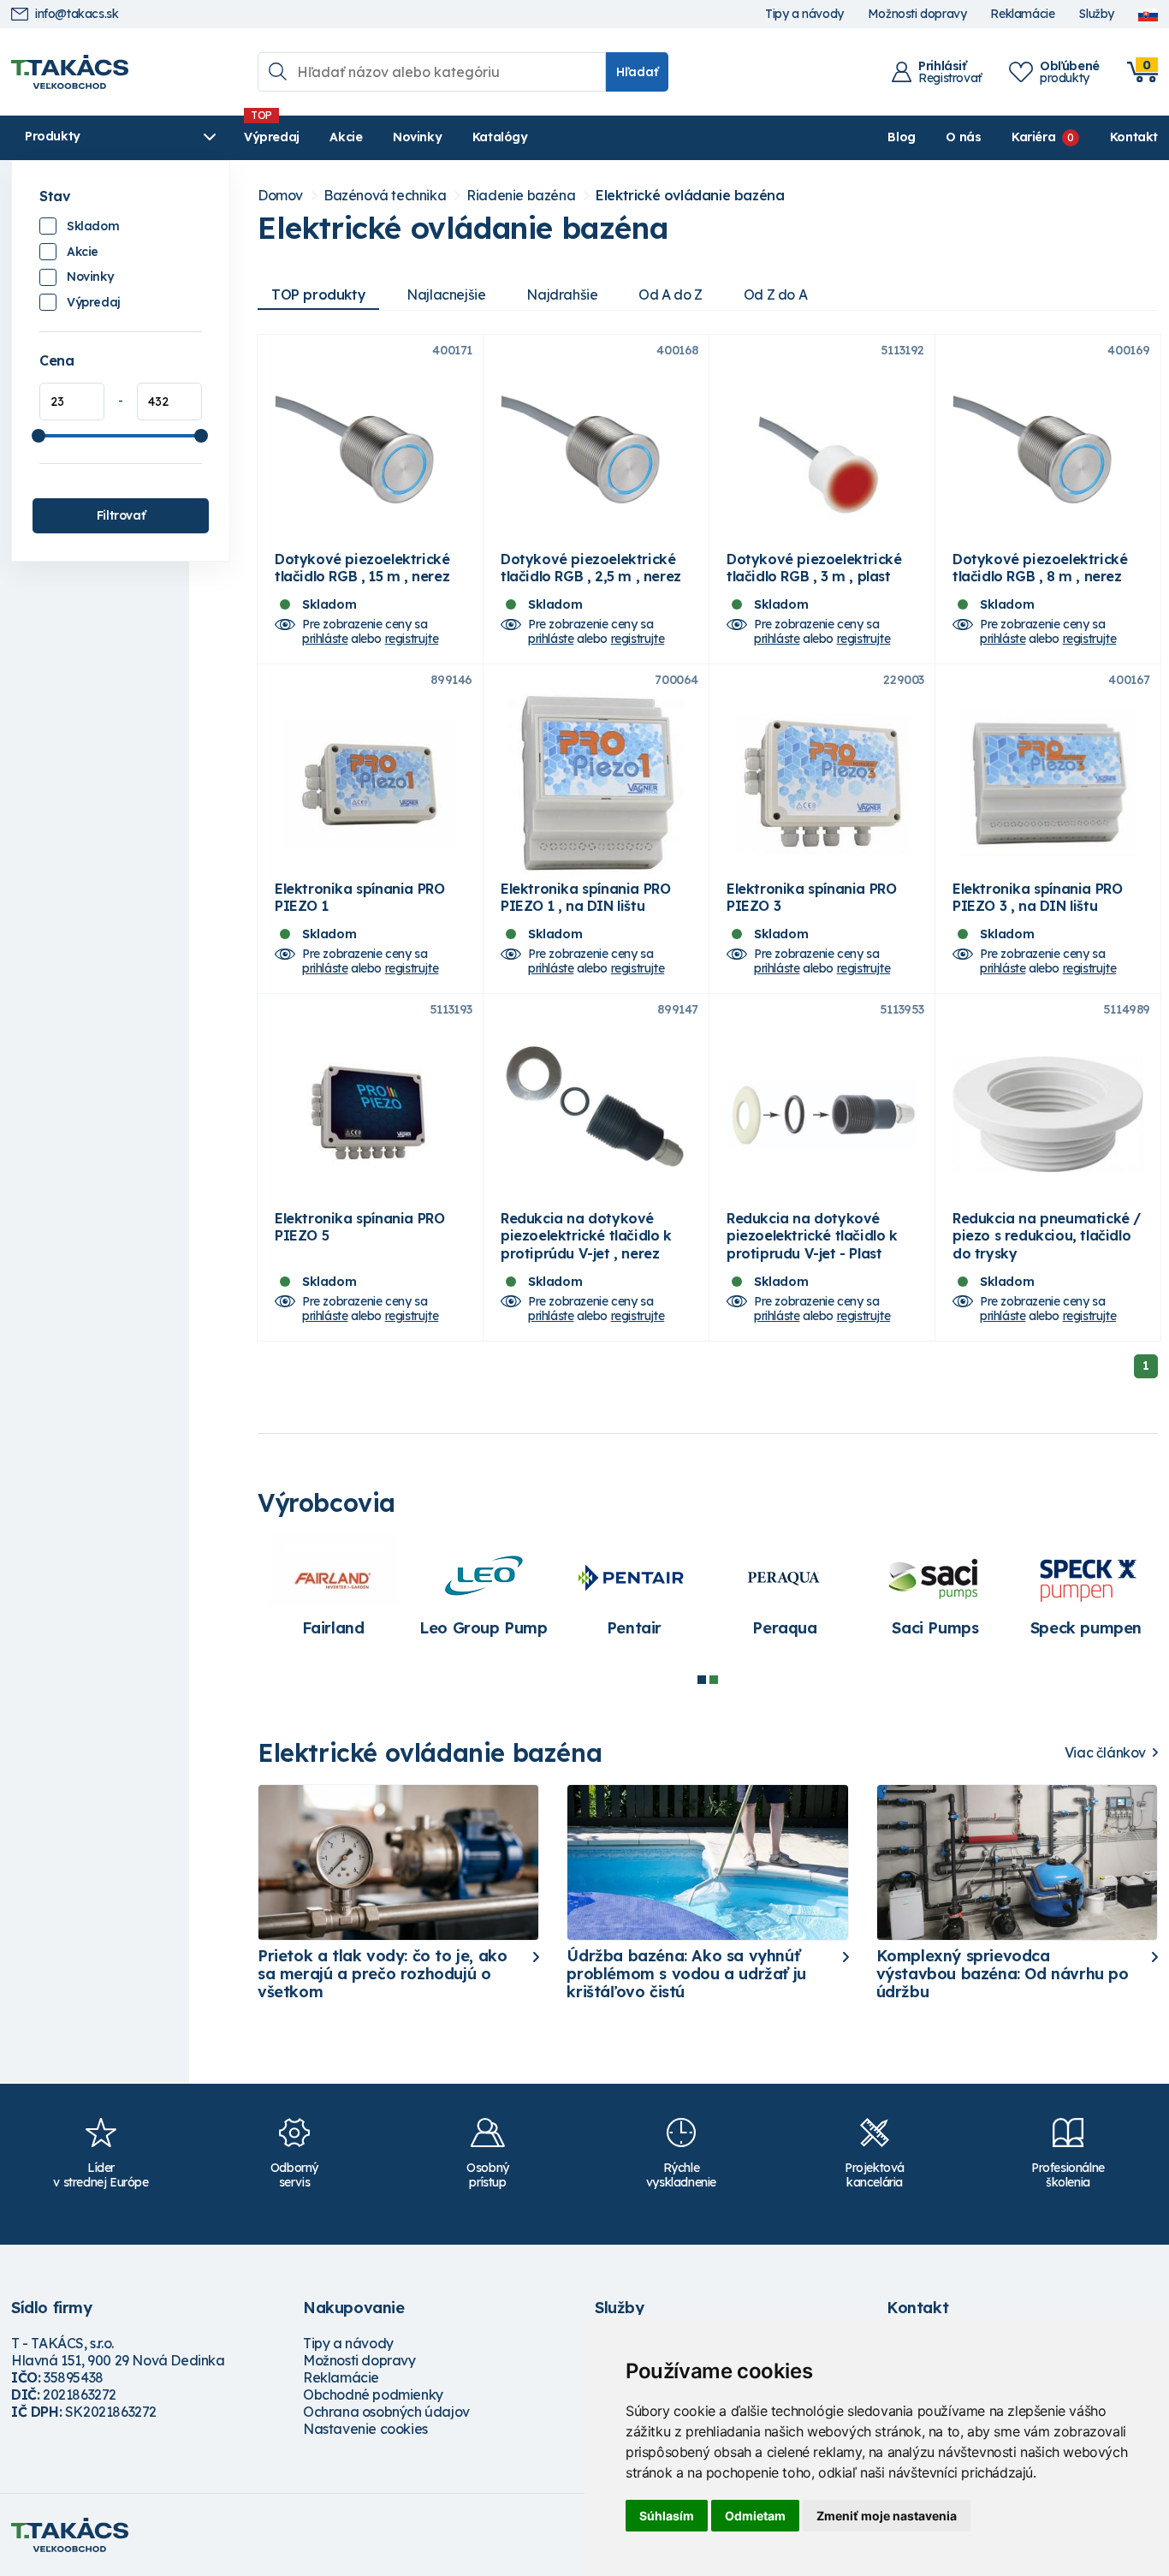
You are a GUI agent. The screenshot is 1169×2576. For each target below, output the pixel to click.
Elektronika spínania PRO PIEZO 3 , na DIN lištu (1037, 897)
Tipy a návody (804, 14)
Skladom (93, 226)
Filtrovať (121, 515)
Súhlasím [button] (667, 2516)
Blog (901, 137)
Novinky (417, 137)
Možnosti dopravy (917, 14)
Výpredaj (272, 137)
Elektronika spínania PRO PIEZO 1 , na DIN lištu (585, 897)
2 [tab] (714, 1680)
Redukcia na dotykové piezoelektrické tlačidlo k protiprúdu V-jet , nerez (586, 1235)
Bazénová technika (385, 196)
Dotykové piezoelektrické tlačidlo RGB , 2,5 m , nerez (591, 568)
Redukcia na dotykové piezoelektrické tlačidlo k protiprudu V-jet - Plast (812, 1235)
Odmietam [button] (755, 2516)
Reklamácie (1022, 14)
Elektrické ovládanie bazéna (690, 196)
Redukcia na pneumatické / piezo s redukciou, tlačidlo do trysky (1047, 1235)
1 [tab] (702, 1680)
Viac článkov (1105, 1753)
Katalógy (500, 137)
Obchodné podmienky (373, 2395)
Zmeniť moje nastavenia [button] (887, 2516)
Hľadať (637, 72)
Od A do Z (670, 294)
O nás (963, 137)
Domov (280, 196)
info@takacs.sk (77, 14)
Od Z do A (775, 294)
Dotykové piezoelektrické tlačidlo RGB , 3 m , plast (814, 568)
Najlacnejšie (446, 294)
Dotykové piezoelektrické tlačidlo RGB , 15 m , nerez (362, 568)
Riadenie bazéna (521, 196)
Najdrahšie (562, 294)
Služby (1096, 14)
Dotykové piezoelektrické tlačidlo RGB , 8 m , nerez (1040, 568)
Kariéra (1033, 137)
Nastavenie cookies (365, 2429)
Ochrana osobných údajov (386, 2412)
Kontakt (1134, 137)
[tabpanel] (785, 1594)
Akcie (346, 137)
